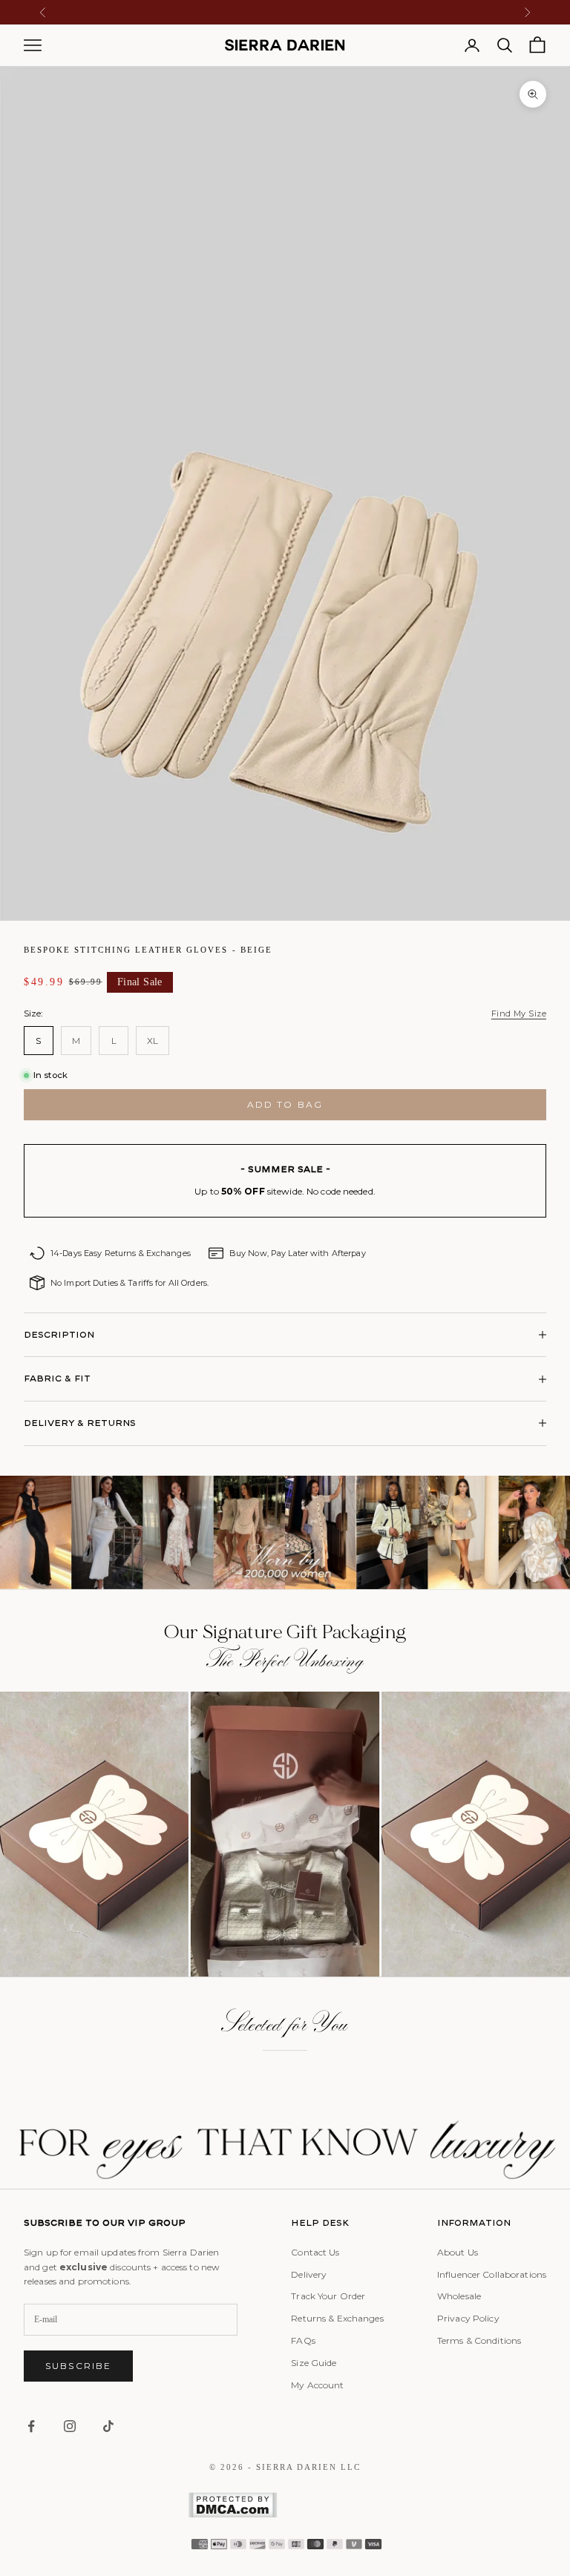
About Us (458, 2252)
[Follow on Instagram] (70, 2426)
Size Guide (314, 2363)
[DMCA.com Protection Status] (285, 2505)
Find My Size (519, 1013)
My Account (317, 2385)
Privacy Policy (468, 2318)
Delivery (309, 2274)
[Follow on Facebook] (31, 2426)
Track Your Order (328, 2296)
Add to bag (285, 1104)
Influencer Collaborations (492, 2274)
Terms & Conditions (479, 2340)
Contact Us (315, 2252)
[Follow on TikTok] (108, 2426)
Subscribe (78, 2366)
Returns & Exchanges (337, 2318)
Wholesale (459, 2296)
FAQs (303, 2340)
